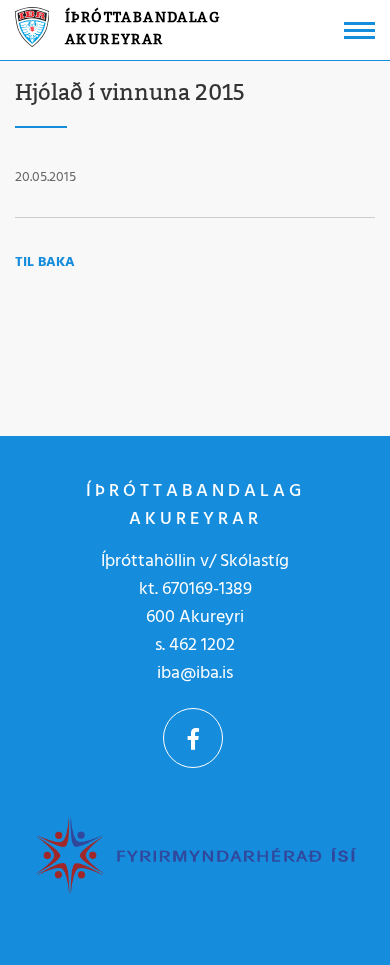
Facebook (193, 738)
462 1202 (202, 645)
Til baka (45, 262)
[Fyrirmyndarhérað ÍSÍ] (195, 853)
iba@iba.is (195, 673)
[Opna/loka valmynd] (359, 30)
